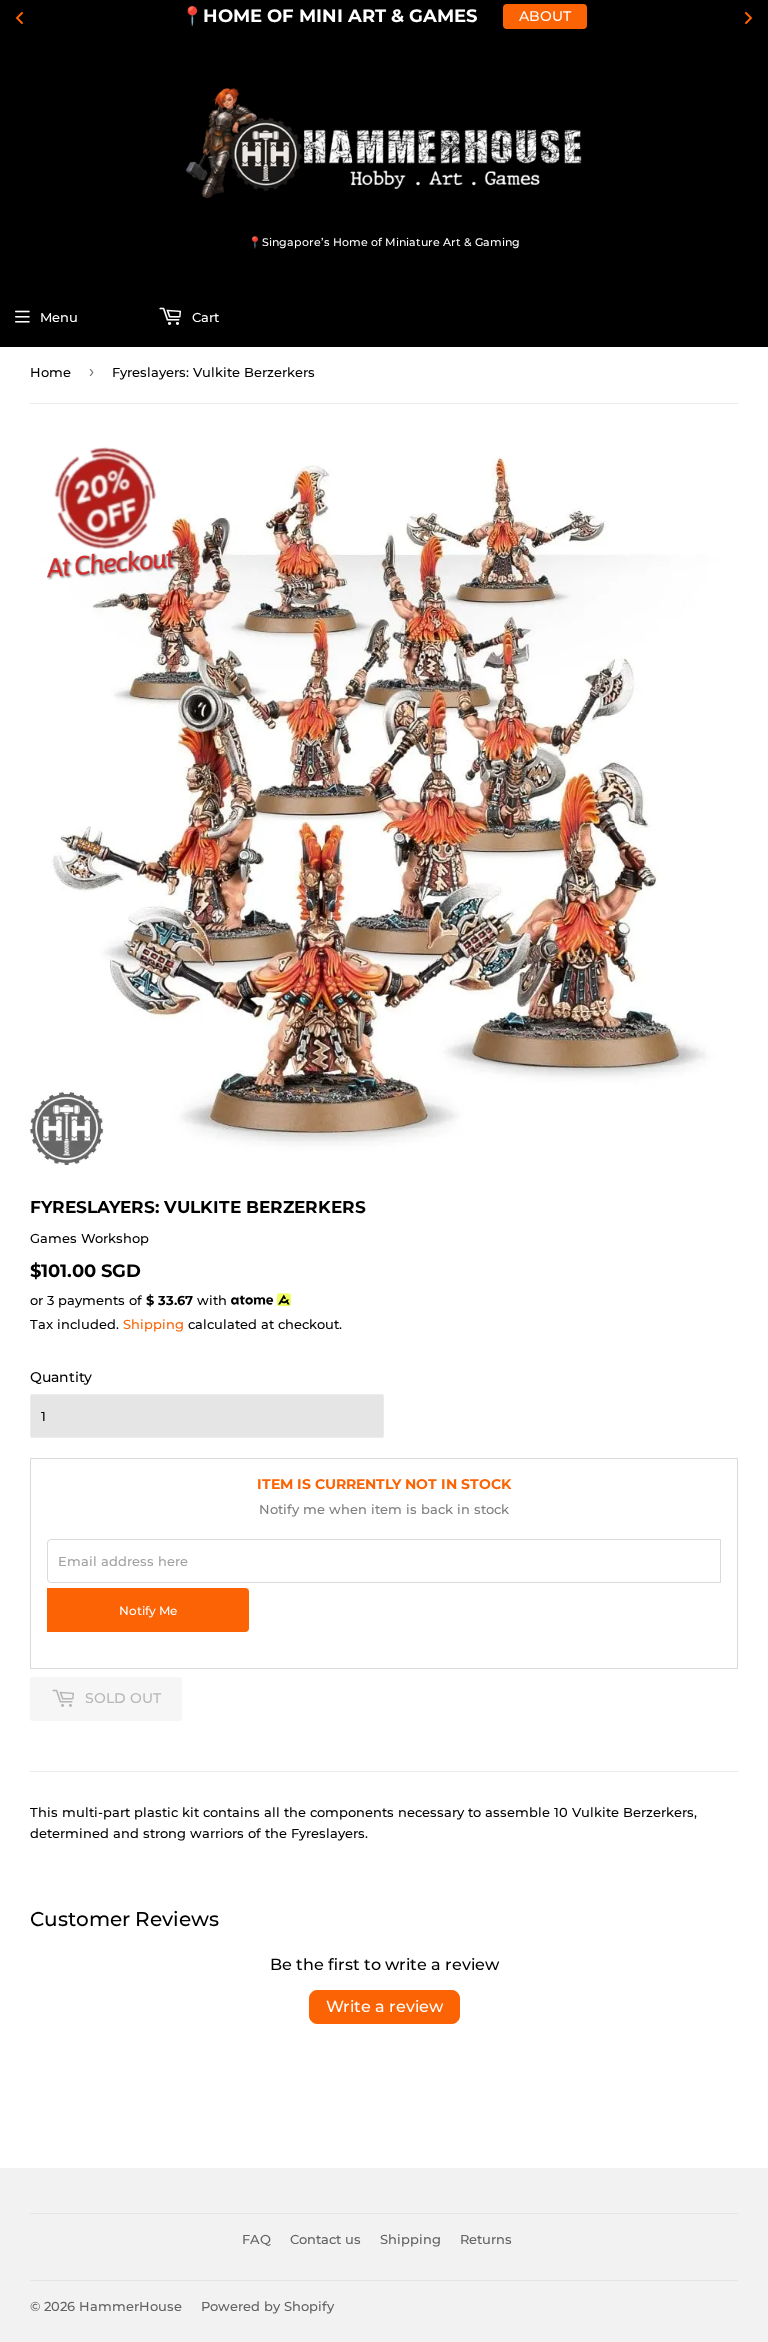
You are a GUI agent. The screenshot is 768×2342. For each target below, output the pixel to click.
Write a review (384, 2006)
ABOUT (545, 16)
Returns (486, 2239)
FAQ (256, 2239)
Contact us (325, 2239)
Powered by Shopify (267, 2306)
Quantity (61, 1377)
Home (50, 372)
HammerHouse (130, 2306)
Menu (59, 317)
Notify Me (148, 1611)
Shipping (153, 1324)
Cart (203, 317)
